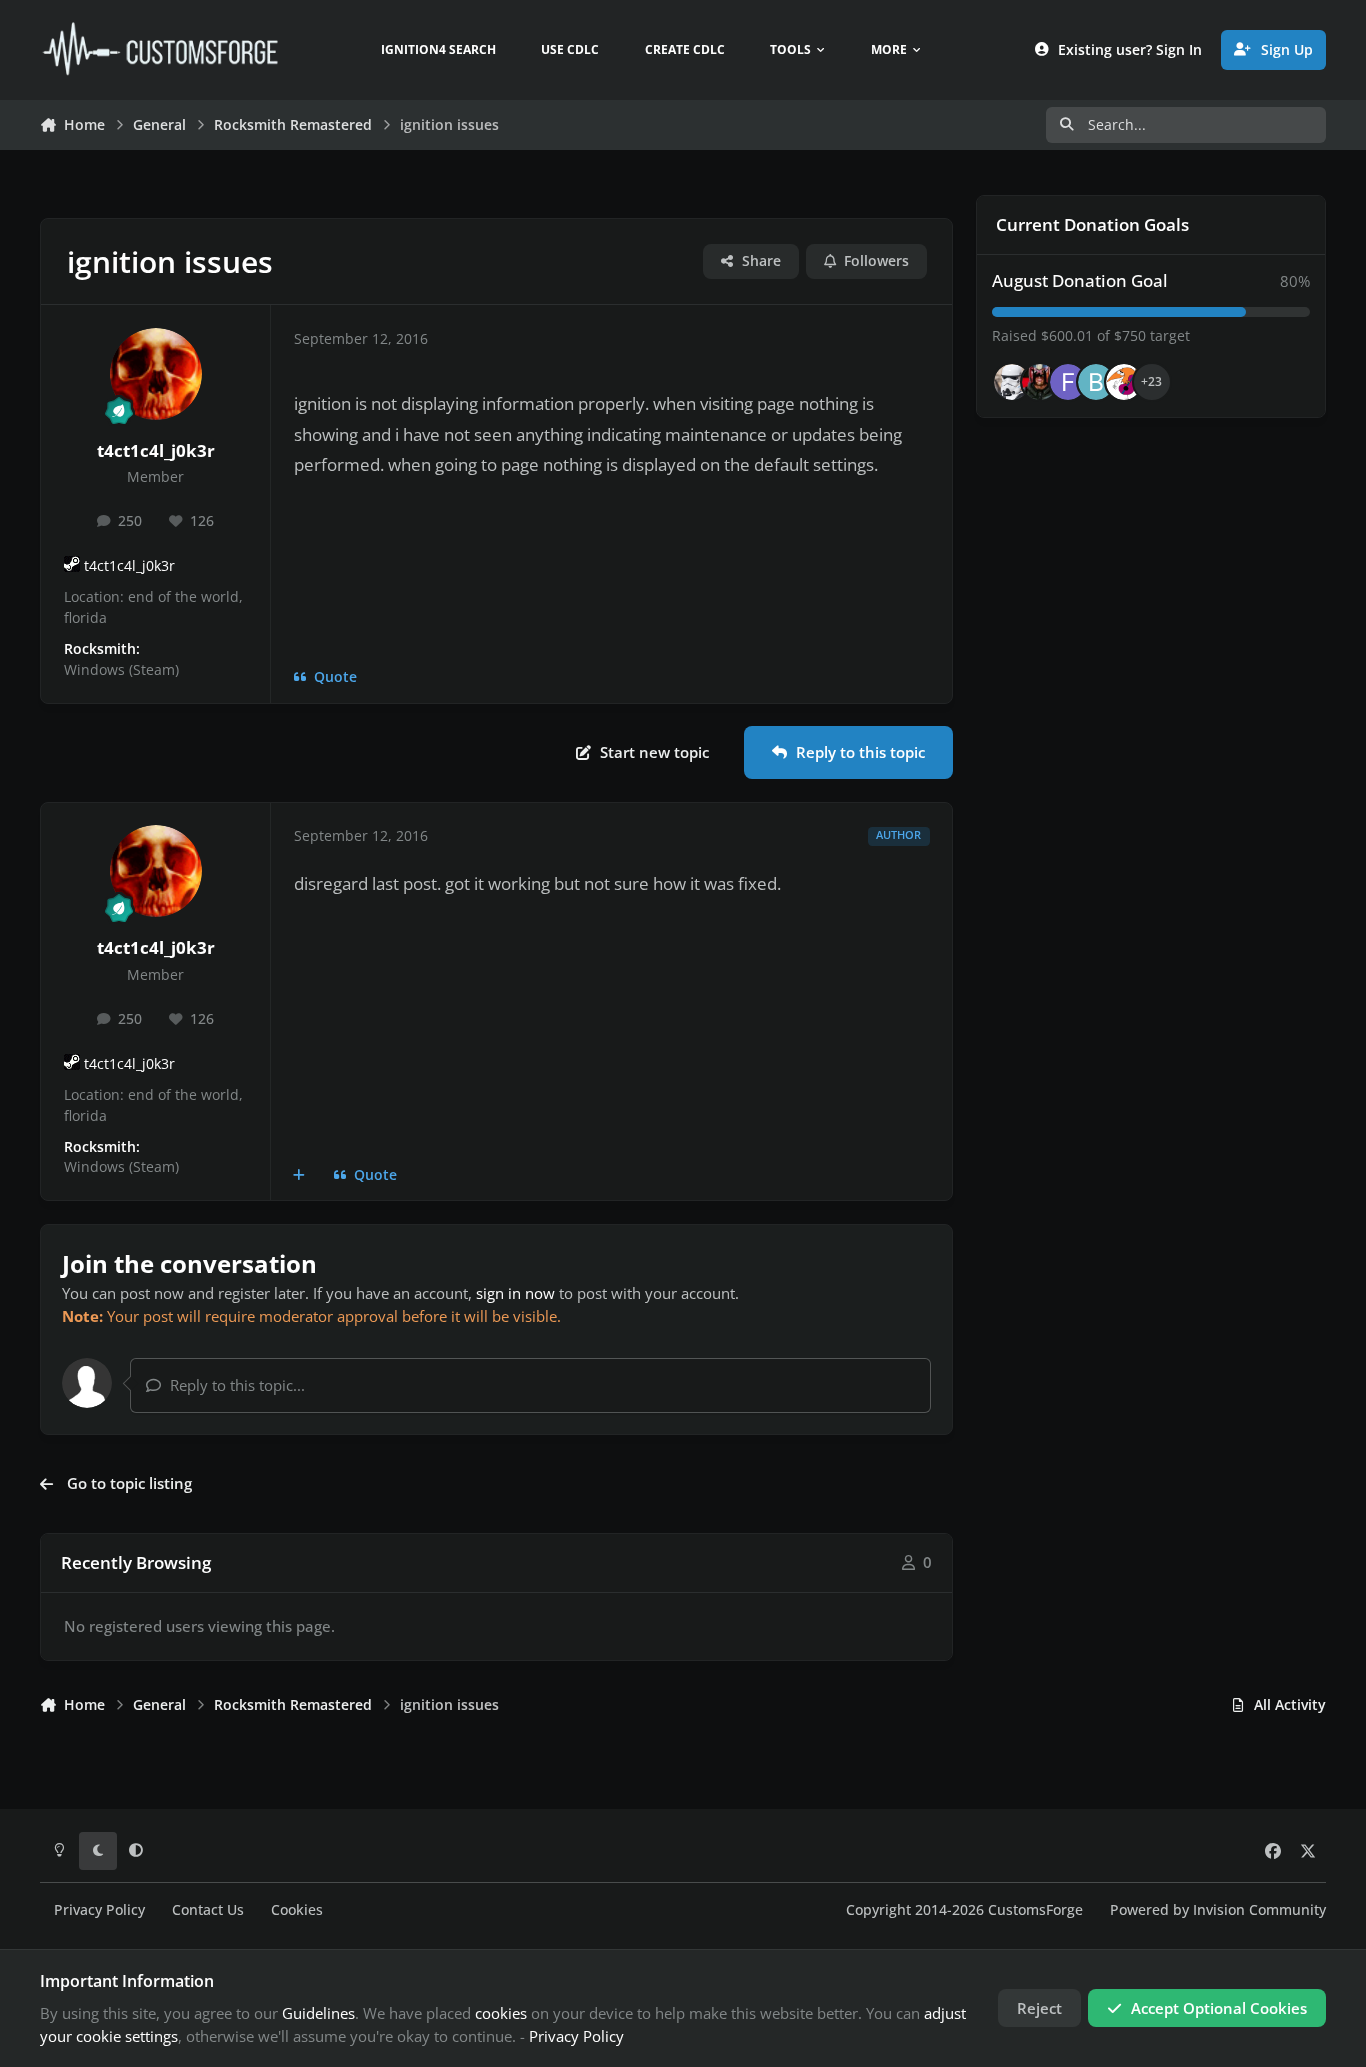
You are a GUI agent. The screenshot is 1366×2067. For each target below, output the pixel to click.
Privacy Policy (99, 1910)
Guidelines (318, 2013)
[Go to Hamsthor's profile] (1012, 382)
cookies (501, 2013)
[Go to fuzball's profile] (1068, 382)
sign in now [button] (515, 1293)
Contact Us (208, 1910)
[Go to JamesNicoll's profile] (1040, 382)
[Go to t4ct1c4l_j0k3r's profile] (156, 374)
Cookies (297, 1910)
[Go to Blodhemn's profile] (1096, 382)
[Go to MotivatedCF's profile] (1124, 382)
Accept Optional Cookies (1219, 2008)
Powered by (1218, 1910)
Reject (1039, 2008)
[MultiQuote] (299, 1175)
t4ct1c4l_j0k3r (156, 450)
